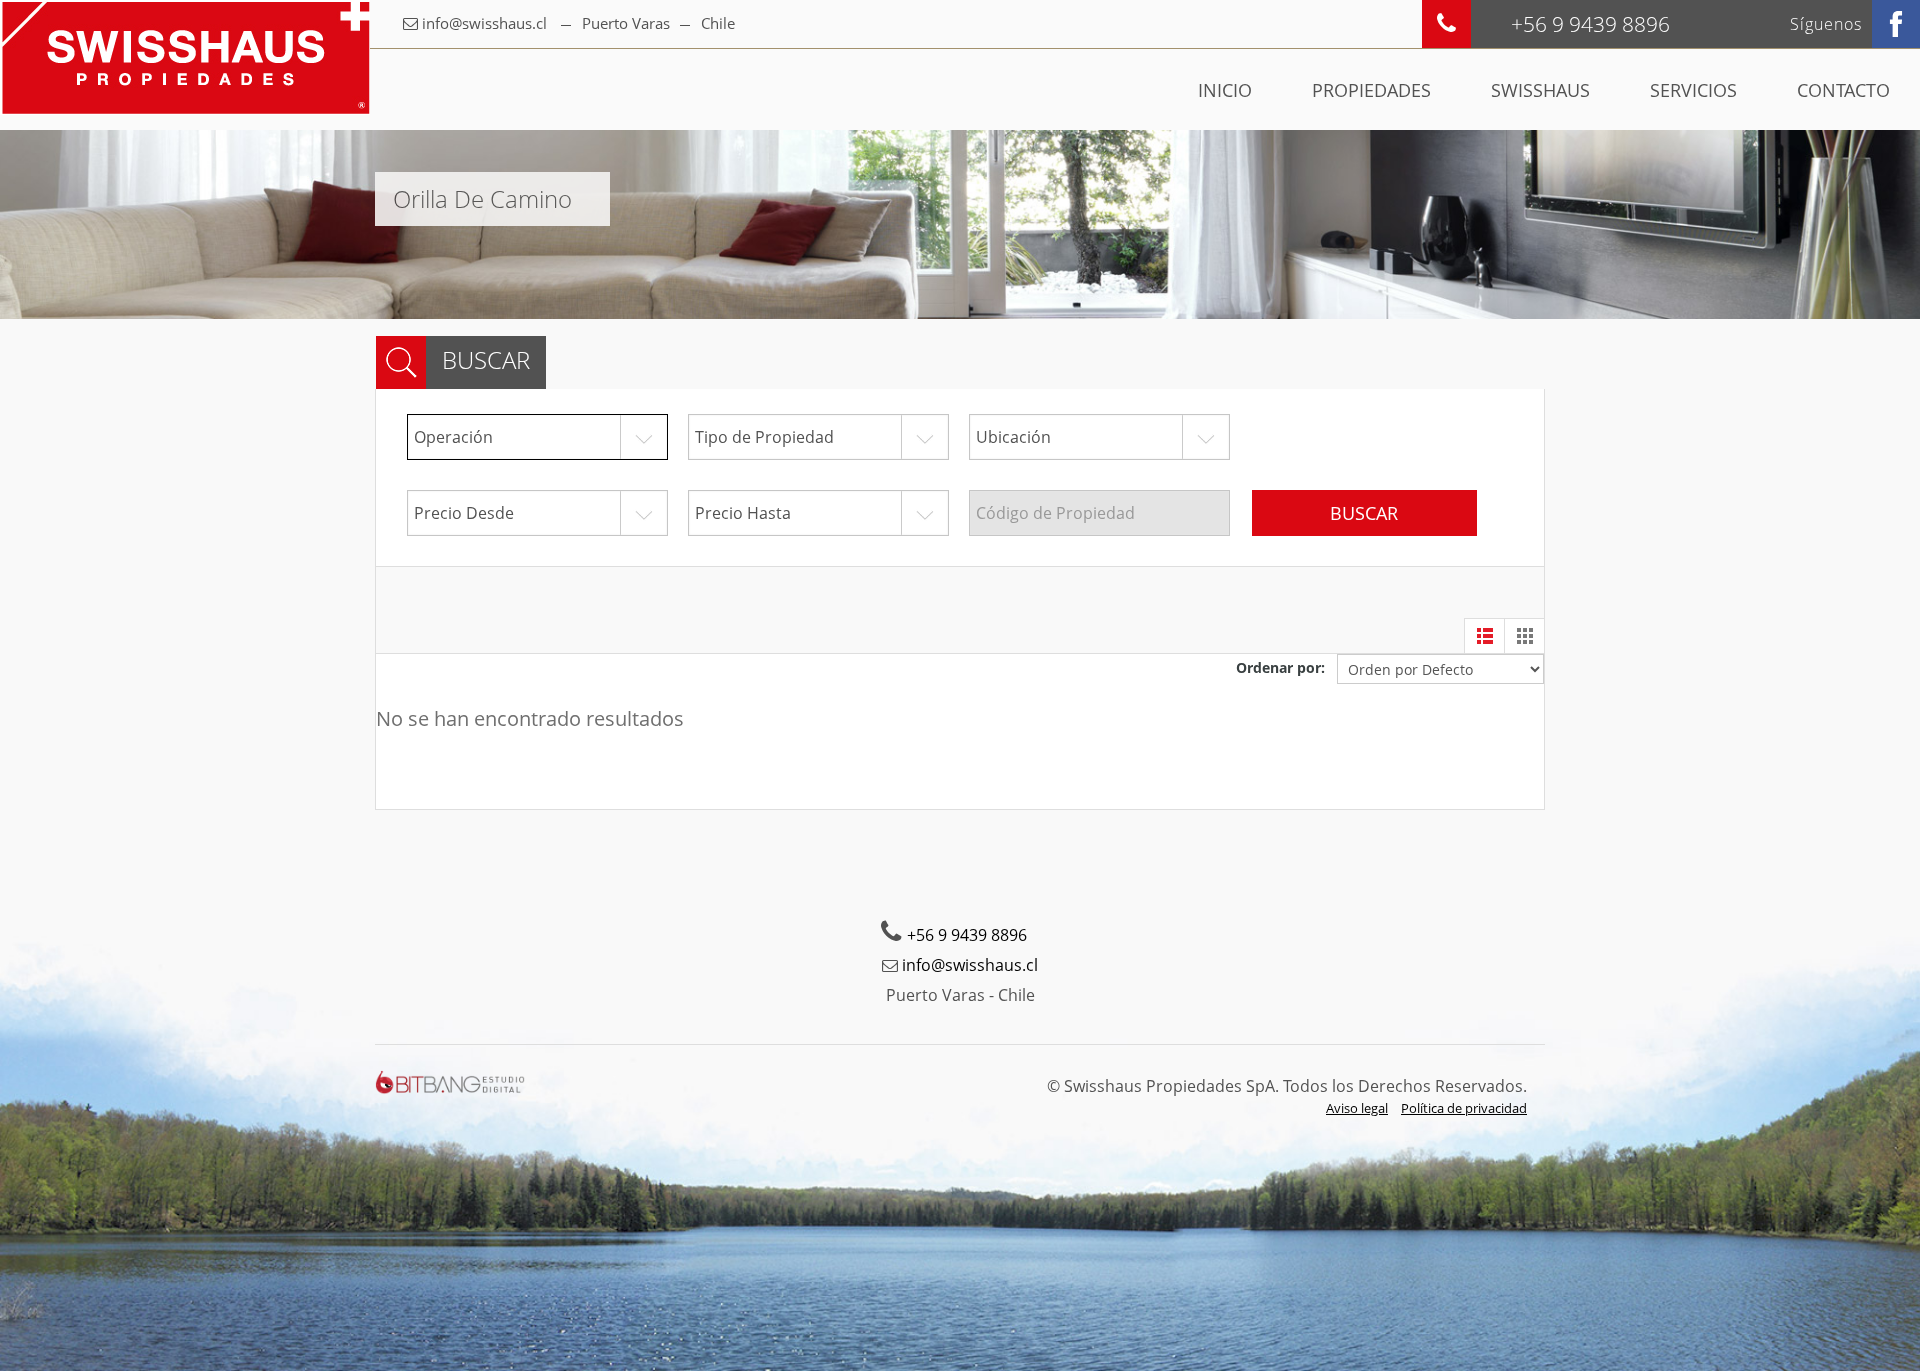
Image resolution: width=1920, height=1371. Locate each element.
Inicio (1225, 90)
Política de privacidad (1464, 1108)
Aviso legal (1357, 1108)
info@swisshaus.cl (484, 23)
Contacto (1843, 90)
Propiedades (1371, 90)
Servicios (1693, 90)
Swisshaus (1540, 90)
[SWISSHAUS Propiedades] (185, 57)
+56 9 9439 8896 (967, 935)
